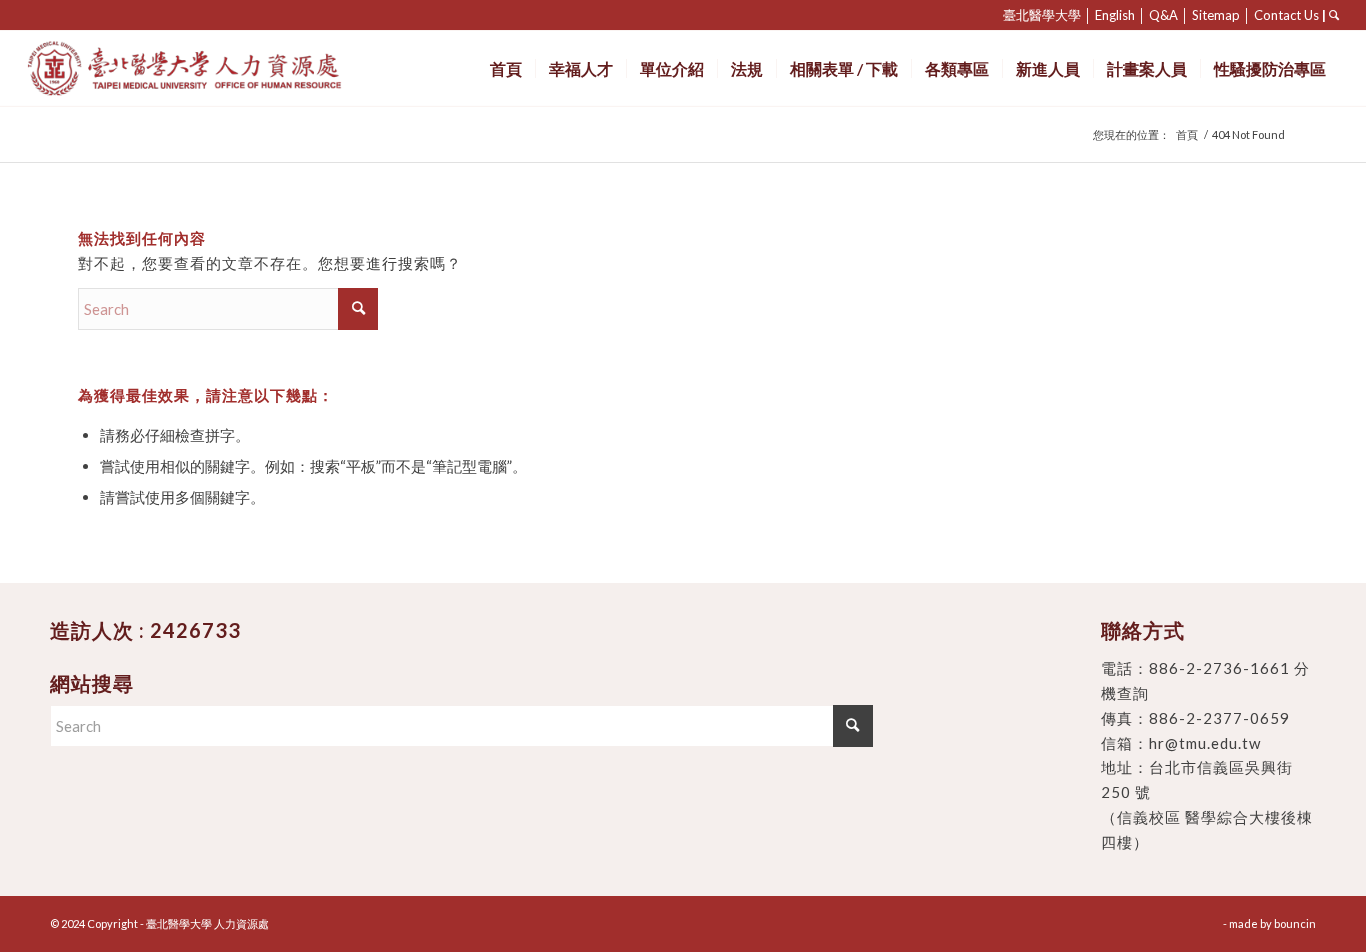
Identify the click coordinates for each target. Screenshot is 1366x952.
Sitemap (1216, 15)
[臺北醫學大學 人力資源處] (228, 68)
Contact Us (1286, 15)
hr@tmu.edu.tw (1205, 743)
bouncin (1295, 923)
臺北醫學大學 (1042, 15)
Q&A (1163, 15)
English (1115, 15)
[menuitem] (506, 68)
